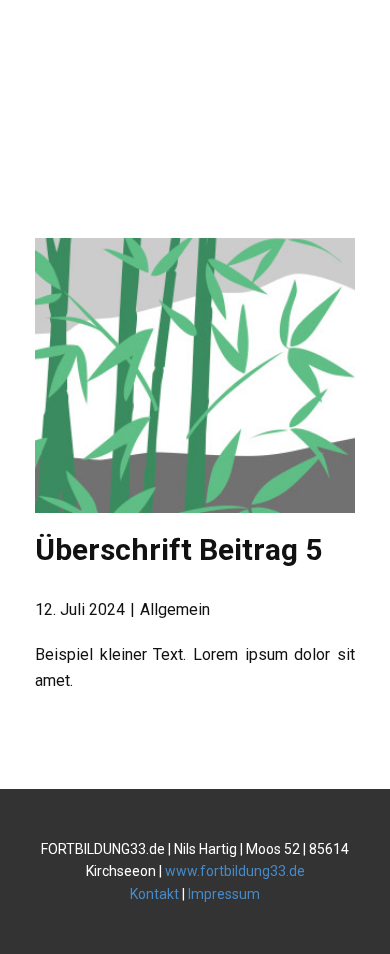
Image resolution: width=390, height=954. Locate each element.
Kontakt (154, 894)
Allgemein (175, 609)
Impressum (224, 894)
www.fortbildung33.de (235, 871)
